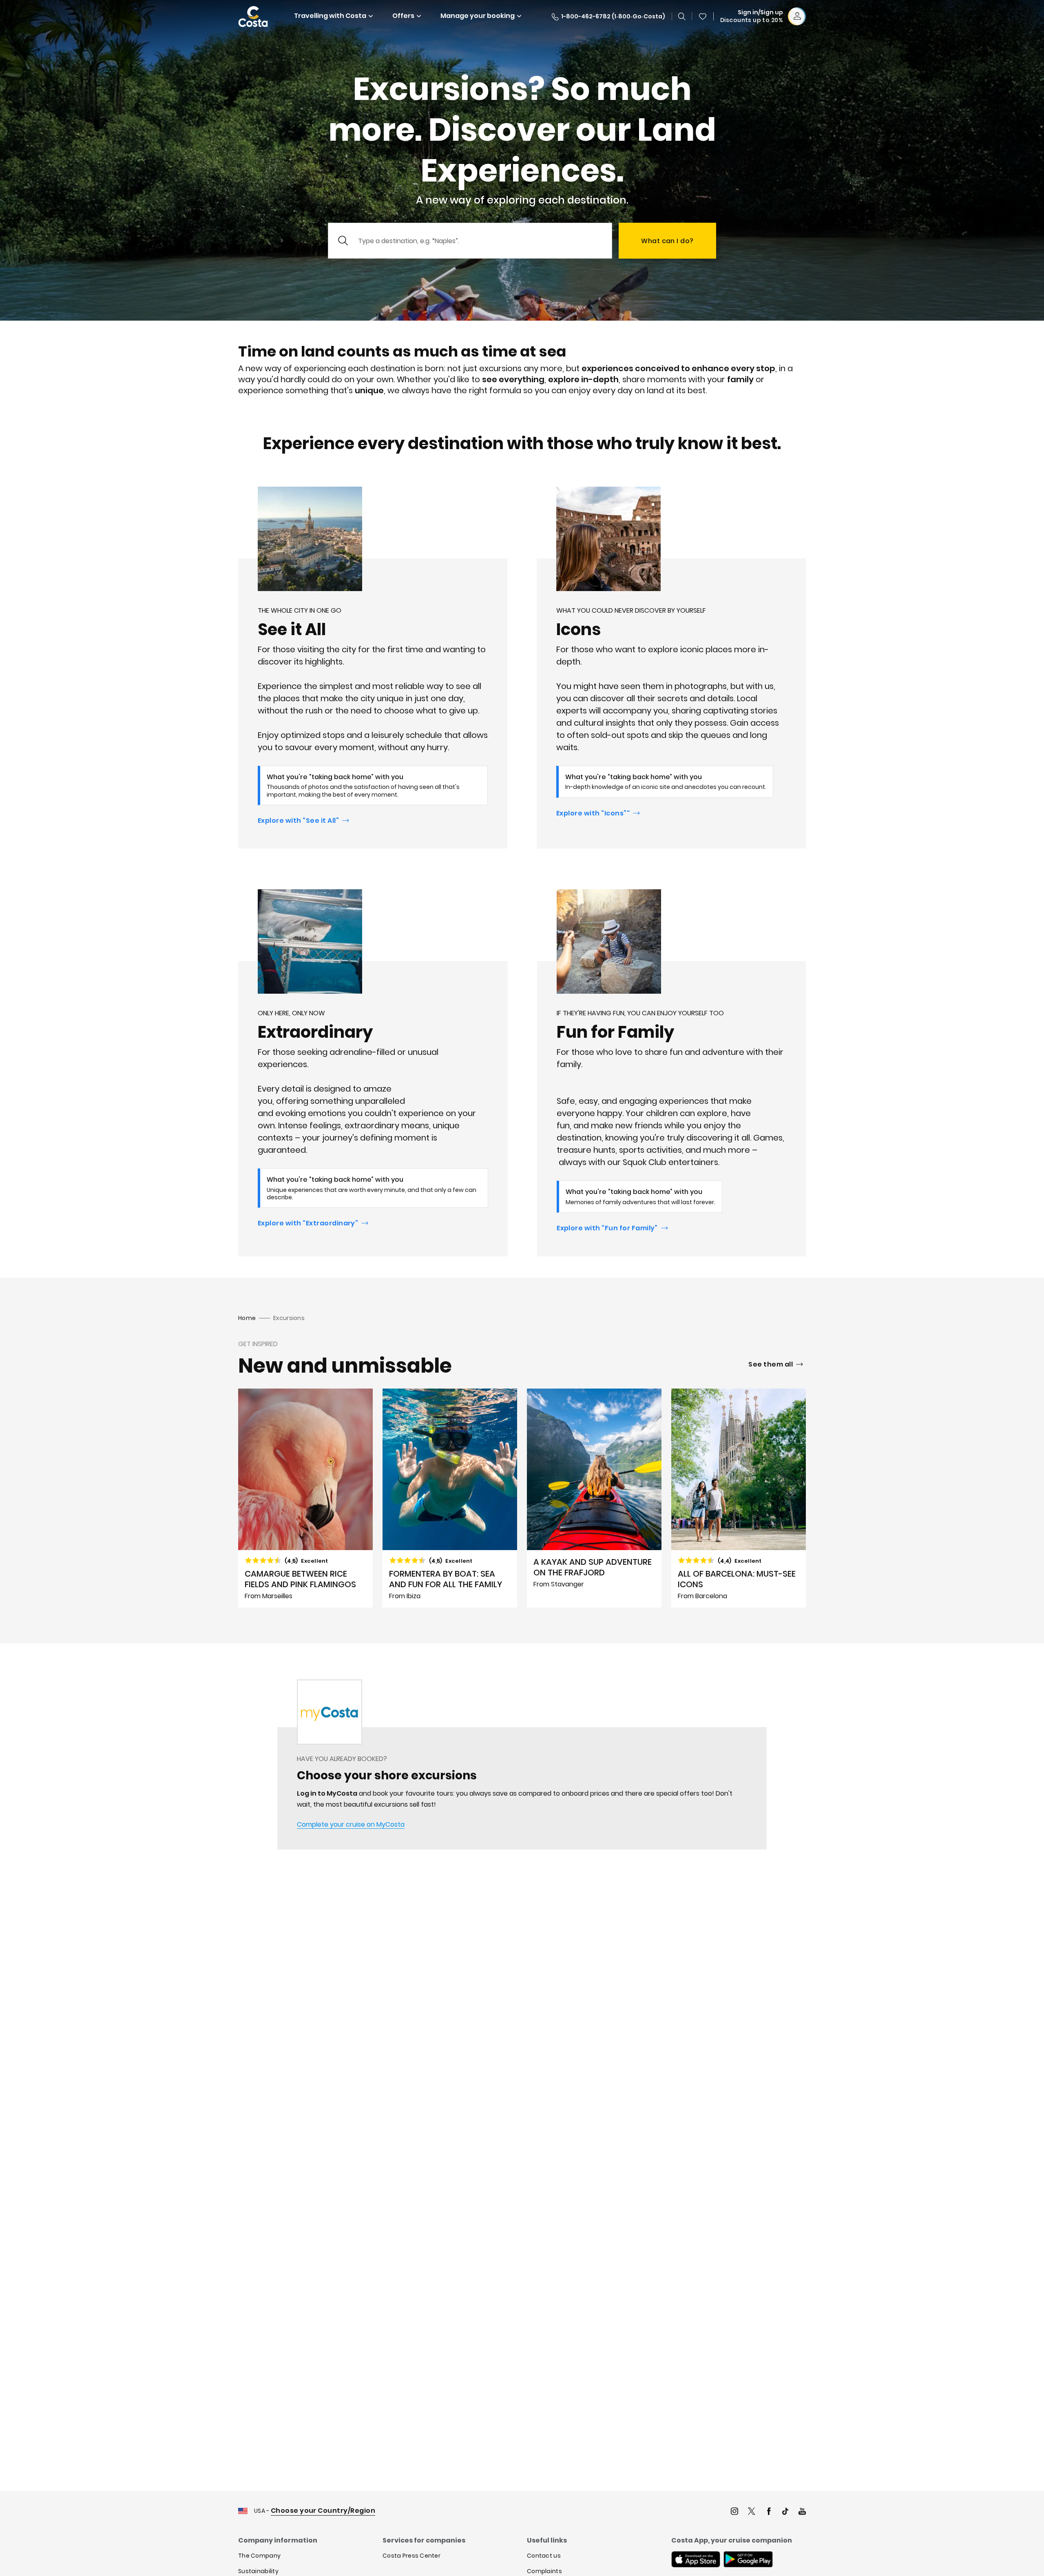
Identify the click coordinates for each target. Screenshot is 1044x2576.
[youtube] (802, 2512)
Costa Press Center (411, 2556)
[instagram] (734, 2512)
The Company (259, 2556)
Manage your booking (478, 16)
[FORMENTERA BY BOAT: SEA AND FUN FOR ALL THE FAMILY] (450, 1498)
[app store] (696, 2560)
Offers (403, 16)
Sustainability (258, 2571)
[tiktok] (785, 2512)
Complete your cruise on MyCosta (351, 1824)
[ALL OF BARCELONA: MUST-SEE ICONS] (739, 1498)
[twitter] (752, 2512)
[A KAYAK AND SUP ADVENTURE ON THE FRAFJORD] (594, 1498)
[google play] (748, 2560)
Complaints (544, 2571)
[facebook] (769, 2512)
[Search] (682, 16)
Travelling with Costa (330, 16)
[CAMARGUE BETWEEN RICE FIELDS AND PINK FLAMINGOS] (305, 1498)
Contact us (544, 2556)
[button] (703, 16)
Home (247, 1318)
